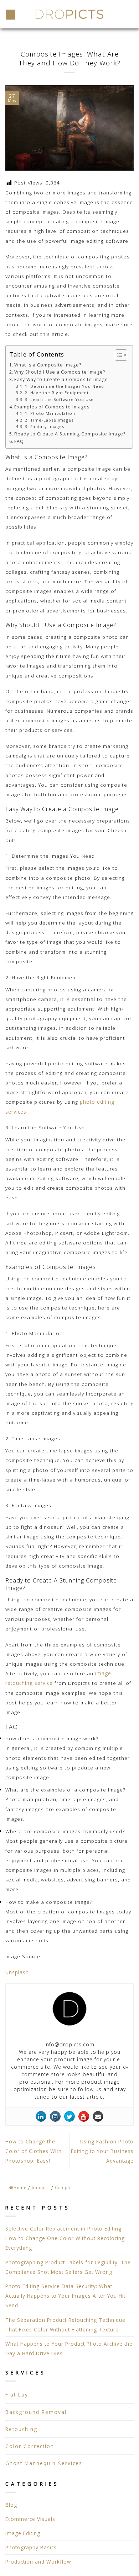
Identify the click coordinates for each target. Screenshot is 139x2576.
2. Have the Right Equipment (57, 393)
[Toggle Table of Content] (117, 355)
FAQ (19, 441)
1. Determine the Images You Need (64, 386)
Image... (41, 2188)
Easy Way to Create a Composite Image (61, 379)
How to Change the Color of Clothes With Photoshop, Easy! (34, 2151)
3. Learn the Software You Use (59, 399)
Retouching (21, 2429)
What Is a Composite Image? (48, 365)
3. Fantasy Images (44, 426)
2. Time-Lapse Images (49, 420)
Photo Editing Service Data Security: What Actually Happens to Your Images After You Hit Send (65, 2296)
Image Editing (23, 2533)
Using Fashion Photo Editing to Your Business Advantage (102, 2151)
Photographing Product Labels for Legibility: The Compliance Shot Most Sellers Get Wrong (68, 2267)
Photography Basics (31, 2547)
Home (20, 2188)
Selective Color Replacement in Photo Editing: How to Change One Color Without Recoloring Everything (65, 2238)
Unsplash (17, 1972)
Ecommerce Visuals (30, 2519)
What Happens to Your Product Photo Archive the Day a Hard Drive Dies (69, 2349)
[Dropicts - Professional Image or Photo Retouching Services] (69, 14)
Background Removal (36, 2412)
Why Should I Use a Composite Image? (60, 372)
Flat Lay (17, 2395)
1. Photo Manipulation (50, 413)
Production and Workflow (38, 2562)
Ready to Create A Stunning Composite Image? (70, 434)
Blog (11, 2505)
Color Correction (30, 2446)
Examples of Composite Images (52, 407)
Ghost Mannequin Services (44, 2463)
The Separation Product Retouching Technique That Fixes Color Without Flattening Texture (65, 2325)
